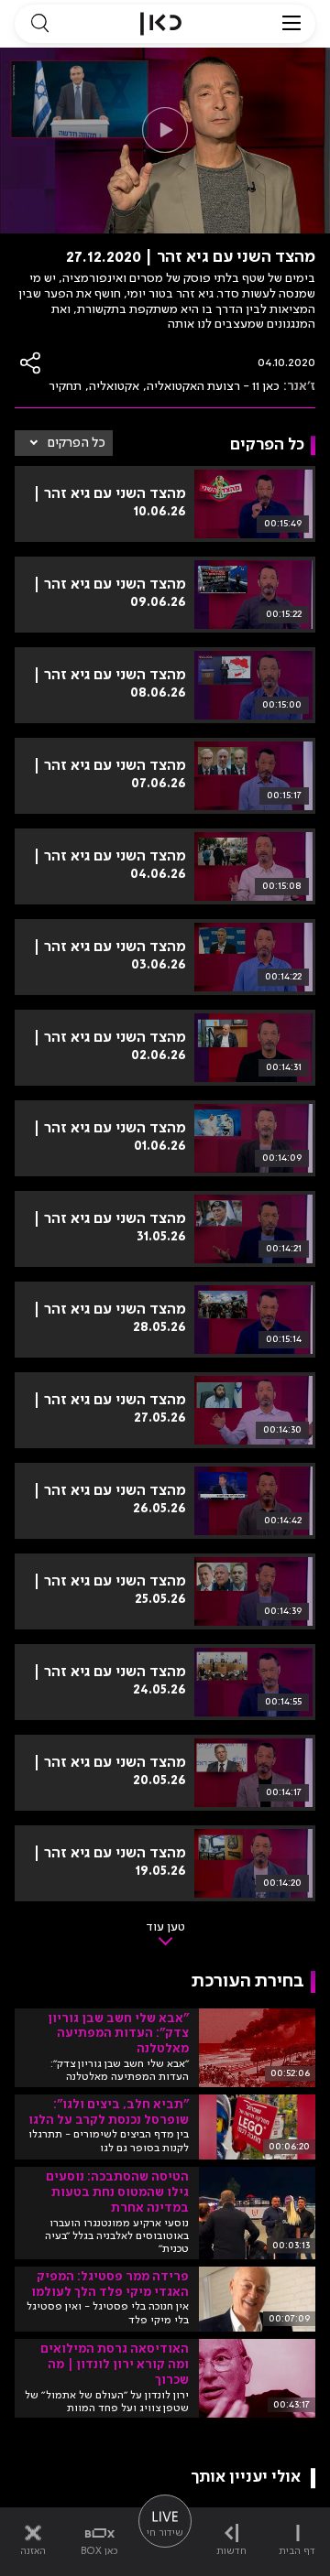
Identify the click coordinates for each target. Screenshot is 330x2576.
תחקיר (65, 386)
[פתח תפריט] (291, 24)
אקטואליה (114, 386)
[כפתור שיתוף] (31, 363)
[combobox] (64, 443)
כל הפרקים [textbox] (77, 443)
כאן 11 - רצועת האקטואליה (213, 386)
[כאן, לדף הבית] (161, 24)
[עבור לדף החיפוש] (39, 24)
